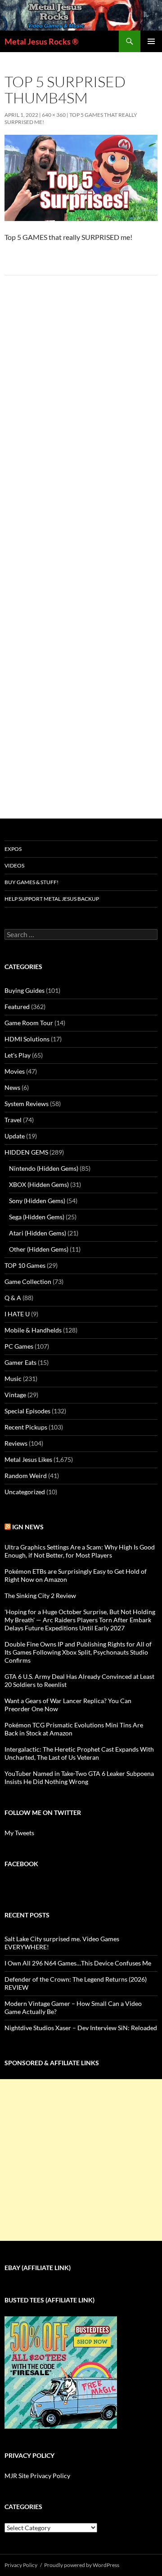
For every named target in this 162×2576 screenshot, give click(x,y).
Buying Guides (25, 990)
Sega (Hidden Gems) (37, 1217)
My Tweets (19, 1833)
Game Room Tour (29, 1023)
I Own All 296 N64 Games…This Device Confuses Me (78, 1963)
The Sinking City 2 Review (40, 1596)
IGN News (28, 1527)
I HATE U (17, 1314)
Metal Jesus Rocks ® (41, 41)
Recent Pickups (26, 1427)
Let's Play (18, 1055)
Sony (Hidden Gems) (37, 1201)
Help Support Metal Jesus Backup (52, 899)
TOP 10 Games (25, 1265)
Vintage (15, 1395)
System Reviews (27, 1104)
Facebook (21, 1864)
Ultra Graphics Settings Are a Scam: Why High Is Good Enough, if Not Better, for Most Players (80, 1551)
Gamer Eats (20, 1362)
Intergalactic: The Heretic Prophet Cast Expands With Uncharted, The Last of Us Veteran (79, 1753)
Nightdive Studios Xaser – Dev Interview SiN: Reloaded (81, 2028)
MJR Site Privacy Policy (37, 2476)
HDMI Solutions (27, 1039)
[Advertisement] (81, 2160)
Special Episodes (27, 1411)
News (12, 1087)
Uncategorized (25, 1492)
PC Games (19, 1346)
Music (13, 1379)
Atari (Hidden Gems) (38, 1233)
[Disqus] (81, 423)
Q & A (13, 1298)
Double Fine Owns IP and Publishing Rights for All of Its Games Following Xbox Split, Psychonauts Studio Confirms (78, 1652)
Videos (14, 865)
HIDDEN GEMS (26, 1152)
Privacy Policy (21, 2565)
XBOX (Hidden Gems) (39, 1184)
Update (15, 1136)
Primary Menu (151, 41)
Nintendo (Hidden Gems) (44, 1168)
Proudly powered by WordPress (82, 2565)
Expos (13, 849)
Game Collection (28, 1281)
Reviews (16, 1443)
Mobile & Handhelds (33, 1330)
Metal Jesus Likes (28, 1459)
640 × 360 (54, 115)
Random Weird (26, 1476)
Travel (13, 1120)
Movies (15, 1071)
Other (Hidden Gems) (39, 1249)
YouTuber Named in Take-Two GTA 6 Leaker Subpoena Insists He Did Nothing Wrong (79, 1777)
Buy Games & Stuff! (31, 882)
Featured (17, 1007)
